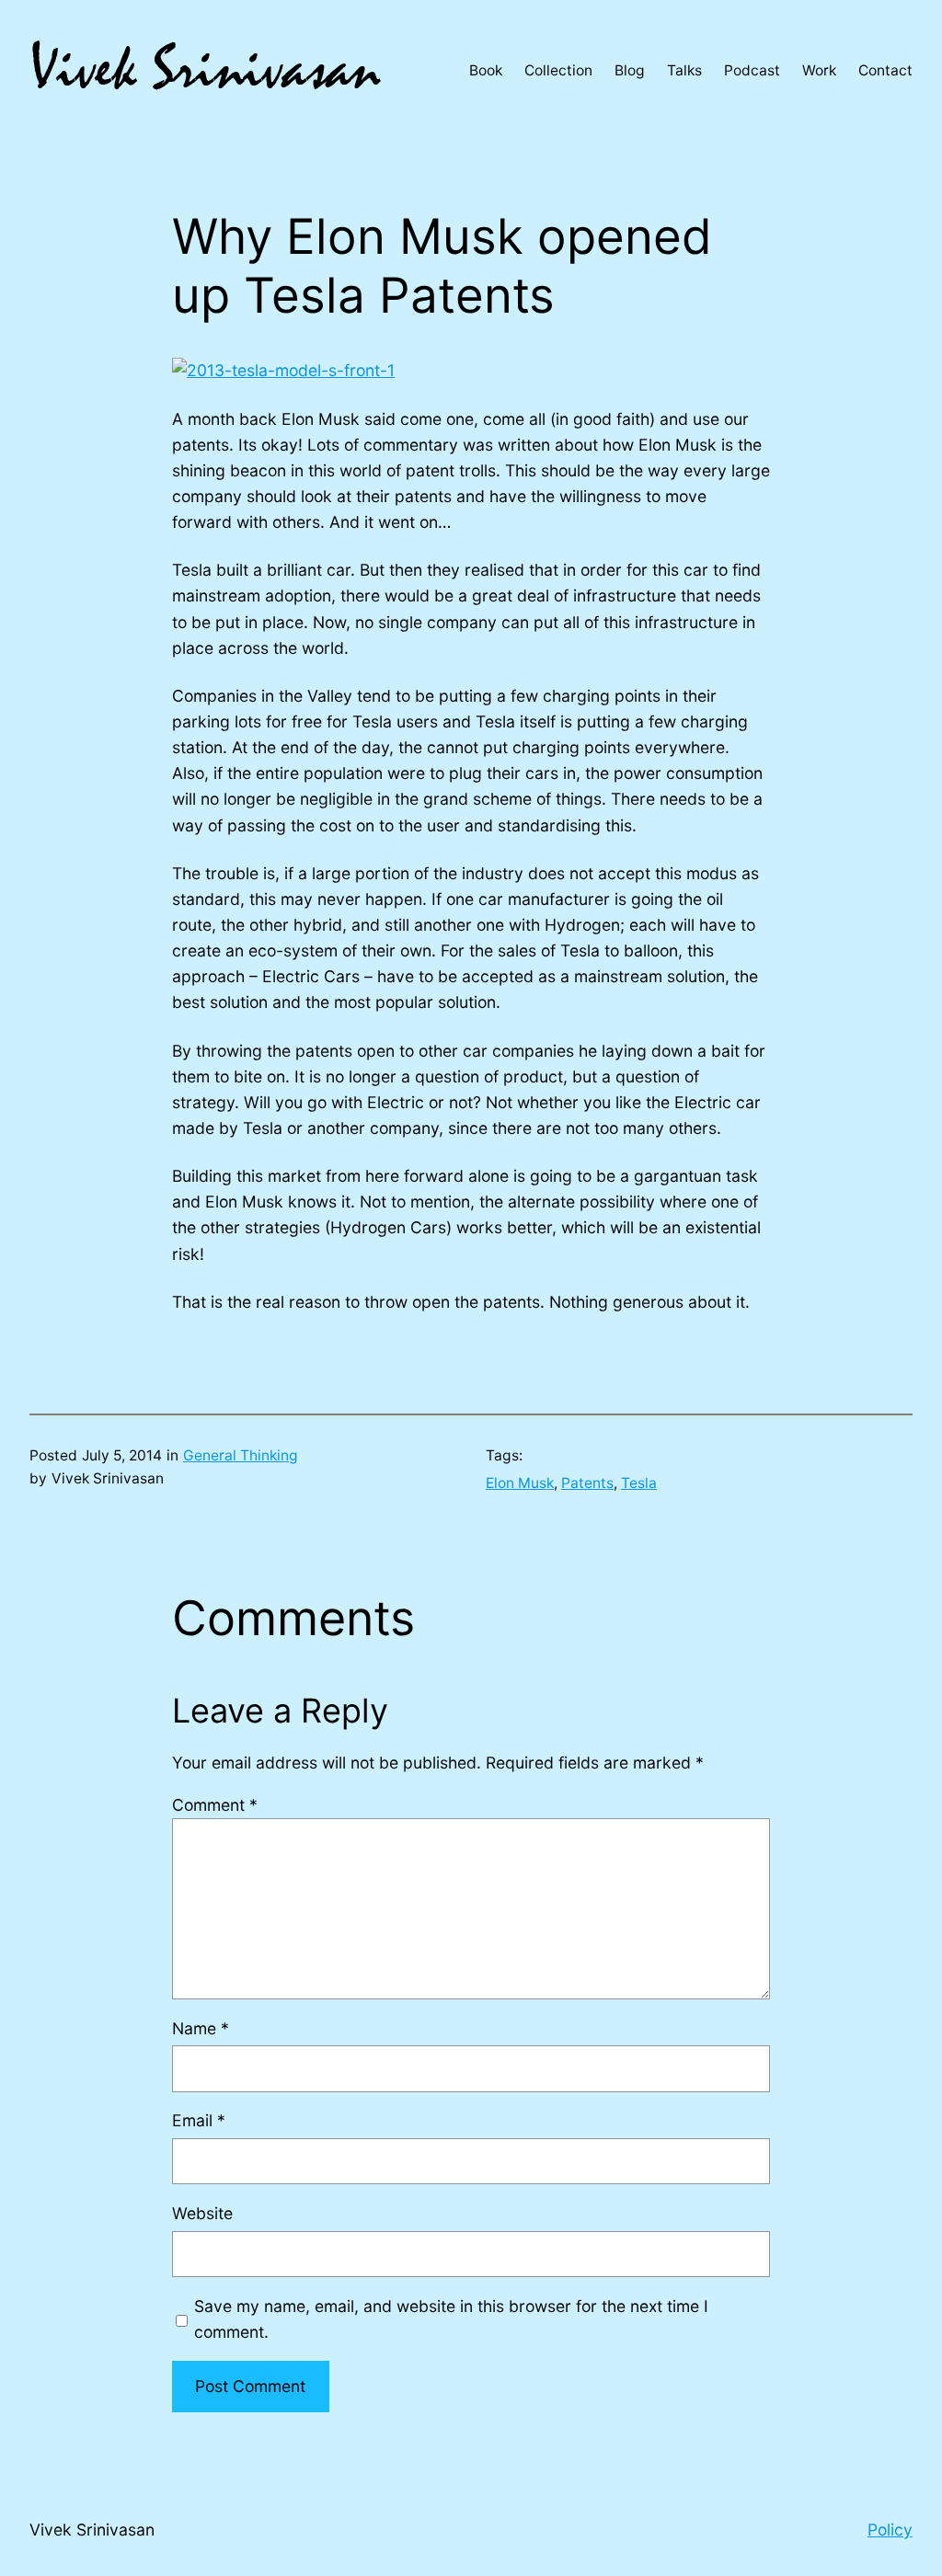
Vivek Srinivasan (92, 2530)
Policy (890, 2530)
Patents (587, 1483)
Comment (215, 1805)
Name (201, 2028)
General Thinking (241, 1455)
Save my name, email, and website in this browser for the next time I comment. (451, 2319)
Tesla (639, 1483)
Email (199, 2120)
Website (202, 2213)
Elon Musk (520, 1483)
